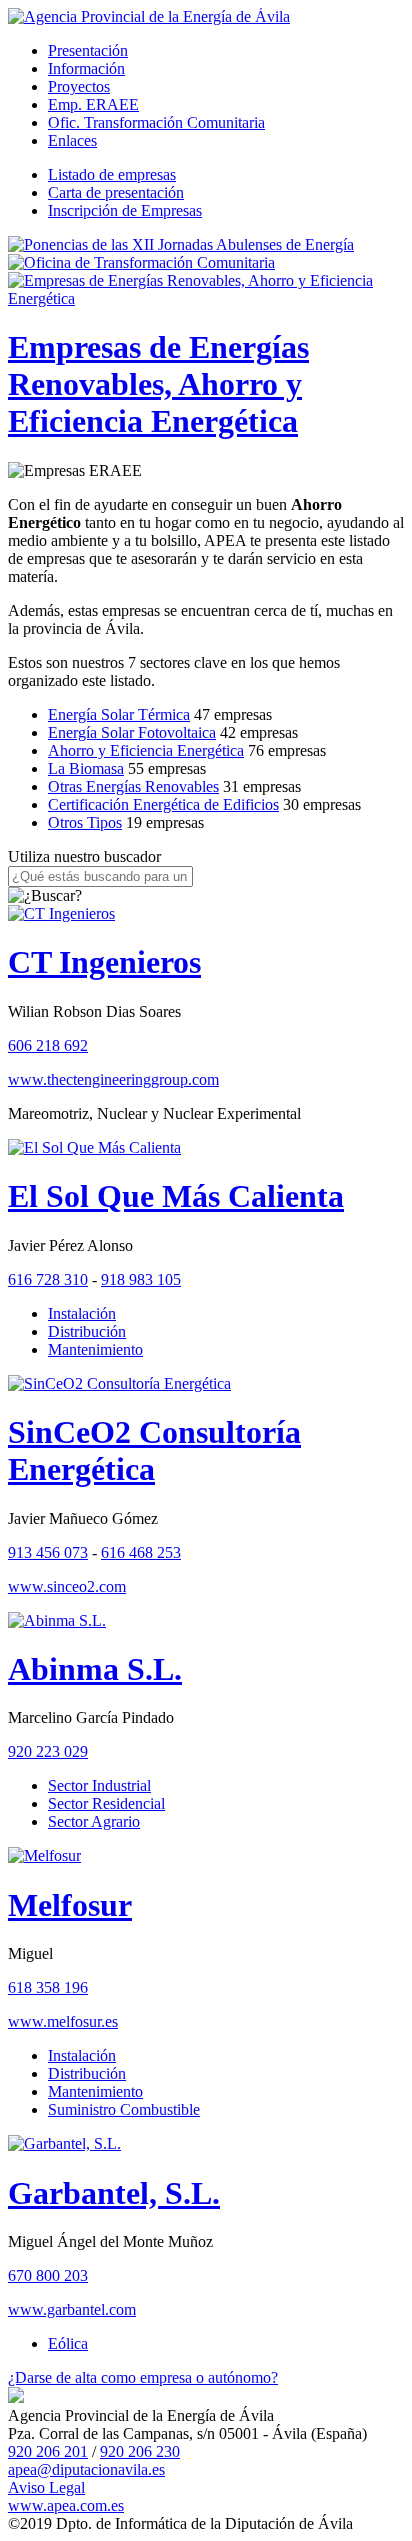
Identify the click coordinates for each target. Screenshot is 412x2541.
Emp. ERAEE (93, 104)
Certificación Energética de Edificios (163, 804)
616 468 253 (141, 1552)
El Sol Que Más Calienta (176, 1196)
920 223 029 (48, 1751)
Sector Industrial (99, 1785)
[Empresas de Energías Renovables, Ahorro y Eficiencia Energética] (206, 298)
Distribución (87, 1331)
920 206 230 (140, 2451)
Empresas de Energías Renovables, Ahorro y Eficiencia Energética (158, 384)
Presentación (88, 50)
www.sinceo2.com (67, 1586)
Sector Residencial (106, 1803)
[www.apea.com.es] (149, 16)
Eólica (68, 2343)
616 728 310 (48, 1279)
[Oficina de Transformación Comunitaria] (141, 262)
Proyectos (79, 86)
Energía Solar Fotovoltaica (132, 732)
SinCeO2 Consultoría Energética (154, 1450)
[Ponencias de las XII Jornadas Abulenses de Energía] (181, 244)
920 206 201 (48, 2451)
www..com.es (66, 2505)
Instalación (82, 1313)
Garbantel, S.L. (114, 2193)
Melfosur (70, 1905)
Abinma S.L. (95, 1669)
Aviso (46, 2487)
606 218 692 (48, 1045)
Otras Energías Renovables (133, 786)
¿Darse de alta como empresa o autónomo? (143, 2377)
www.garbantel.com (72, 2309)
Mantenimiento (95, 1349)
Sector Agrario (94, 1821)
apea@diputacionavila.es (86, 2469)
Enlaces (72, 140)
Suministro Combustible (124, 2109)
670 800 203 (48, 2275)
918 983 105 (141, 1279)
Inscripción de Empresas (125, 210)
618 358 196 (48, 1987)
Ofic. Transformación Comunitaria (156, 122)
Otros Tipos (85, 822)
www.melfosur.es (63, 2021)
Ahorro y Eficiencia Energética (146, 750)
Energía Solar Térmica (119, 714)
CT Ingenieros (104, 962)
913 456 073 (48, 1552)
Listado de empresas (112, 174)
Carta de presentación (116, 192)
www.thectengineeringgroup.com (113, 1079)
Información (86, 68)
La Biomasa (86, 768)
